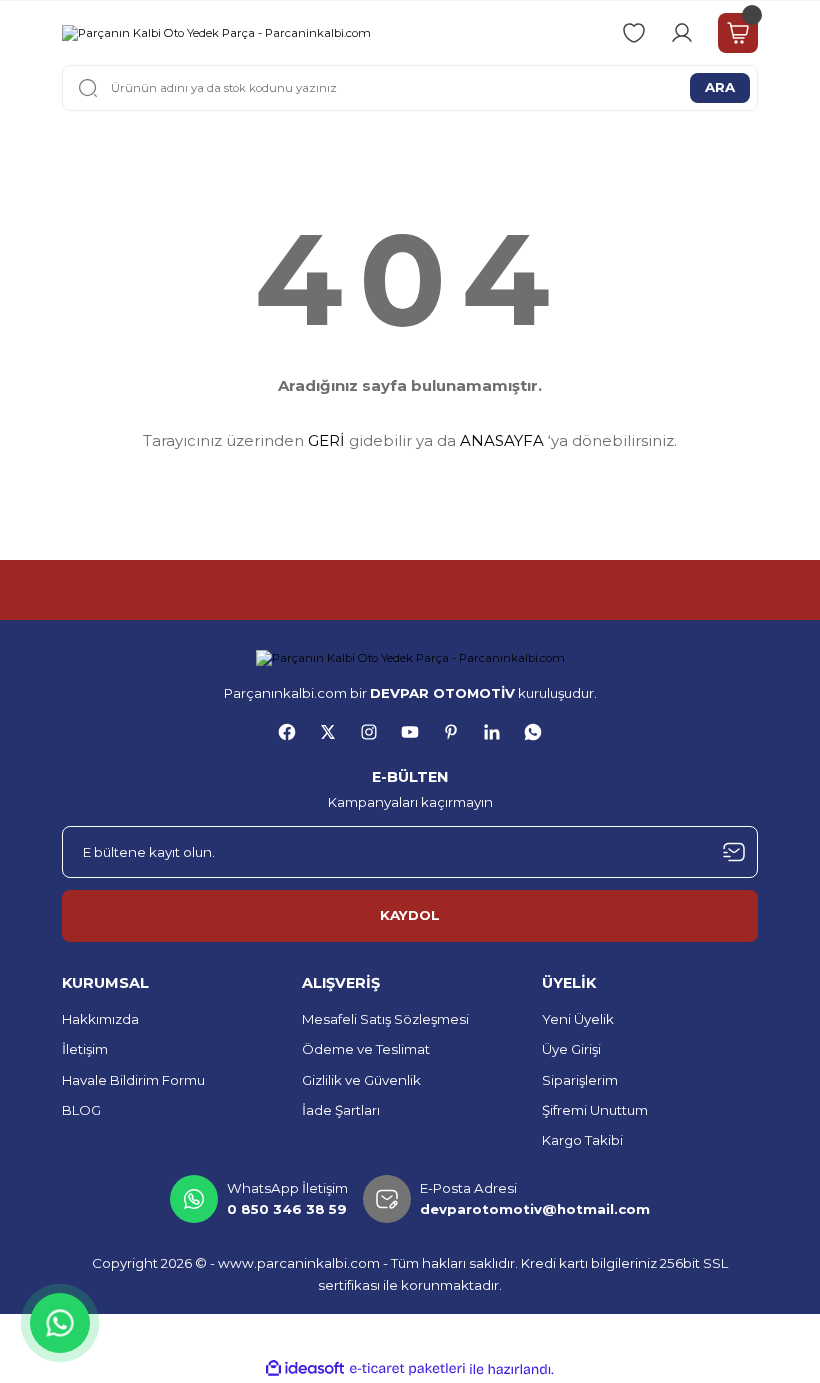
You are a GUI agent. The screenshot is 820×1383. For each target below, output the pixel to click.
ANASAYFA (502, 440)
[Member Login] (682, 33)
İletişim (85, 1049)
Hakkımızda (100, 1019)
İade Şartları (341, 1110)
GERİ (326, 440)
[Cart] (738, 33)
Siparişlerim (580, 1080)
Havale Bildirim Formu (133, 1080)
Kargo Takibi (582, 1140)
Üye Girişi (571, 1049)
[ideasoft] (305, 1369)
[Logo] (216, 33)
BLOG (81, 1110)
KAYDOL (410, 915)
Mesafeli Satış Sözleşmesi (385, 1019)
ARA (720, 87)
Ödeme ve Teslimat (366, 1049)
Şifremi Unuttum (595, 1110)
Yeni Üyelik (578, 1019)
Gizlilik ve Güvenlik (361, 1080)
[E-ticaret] (407, 1369)
